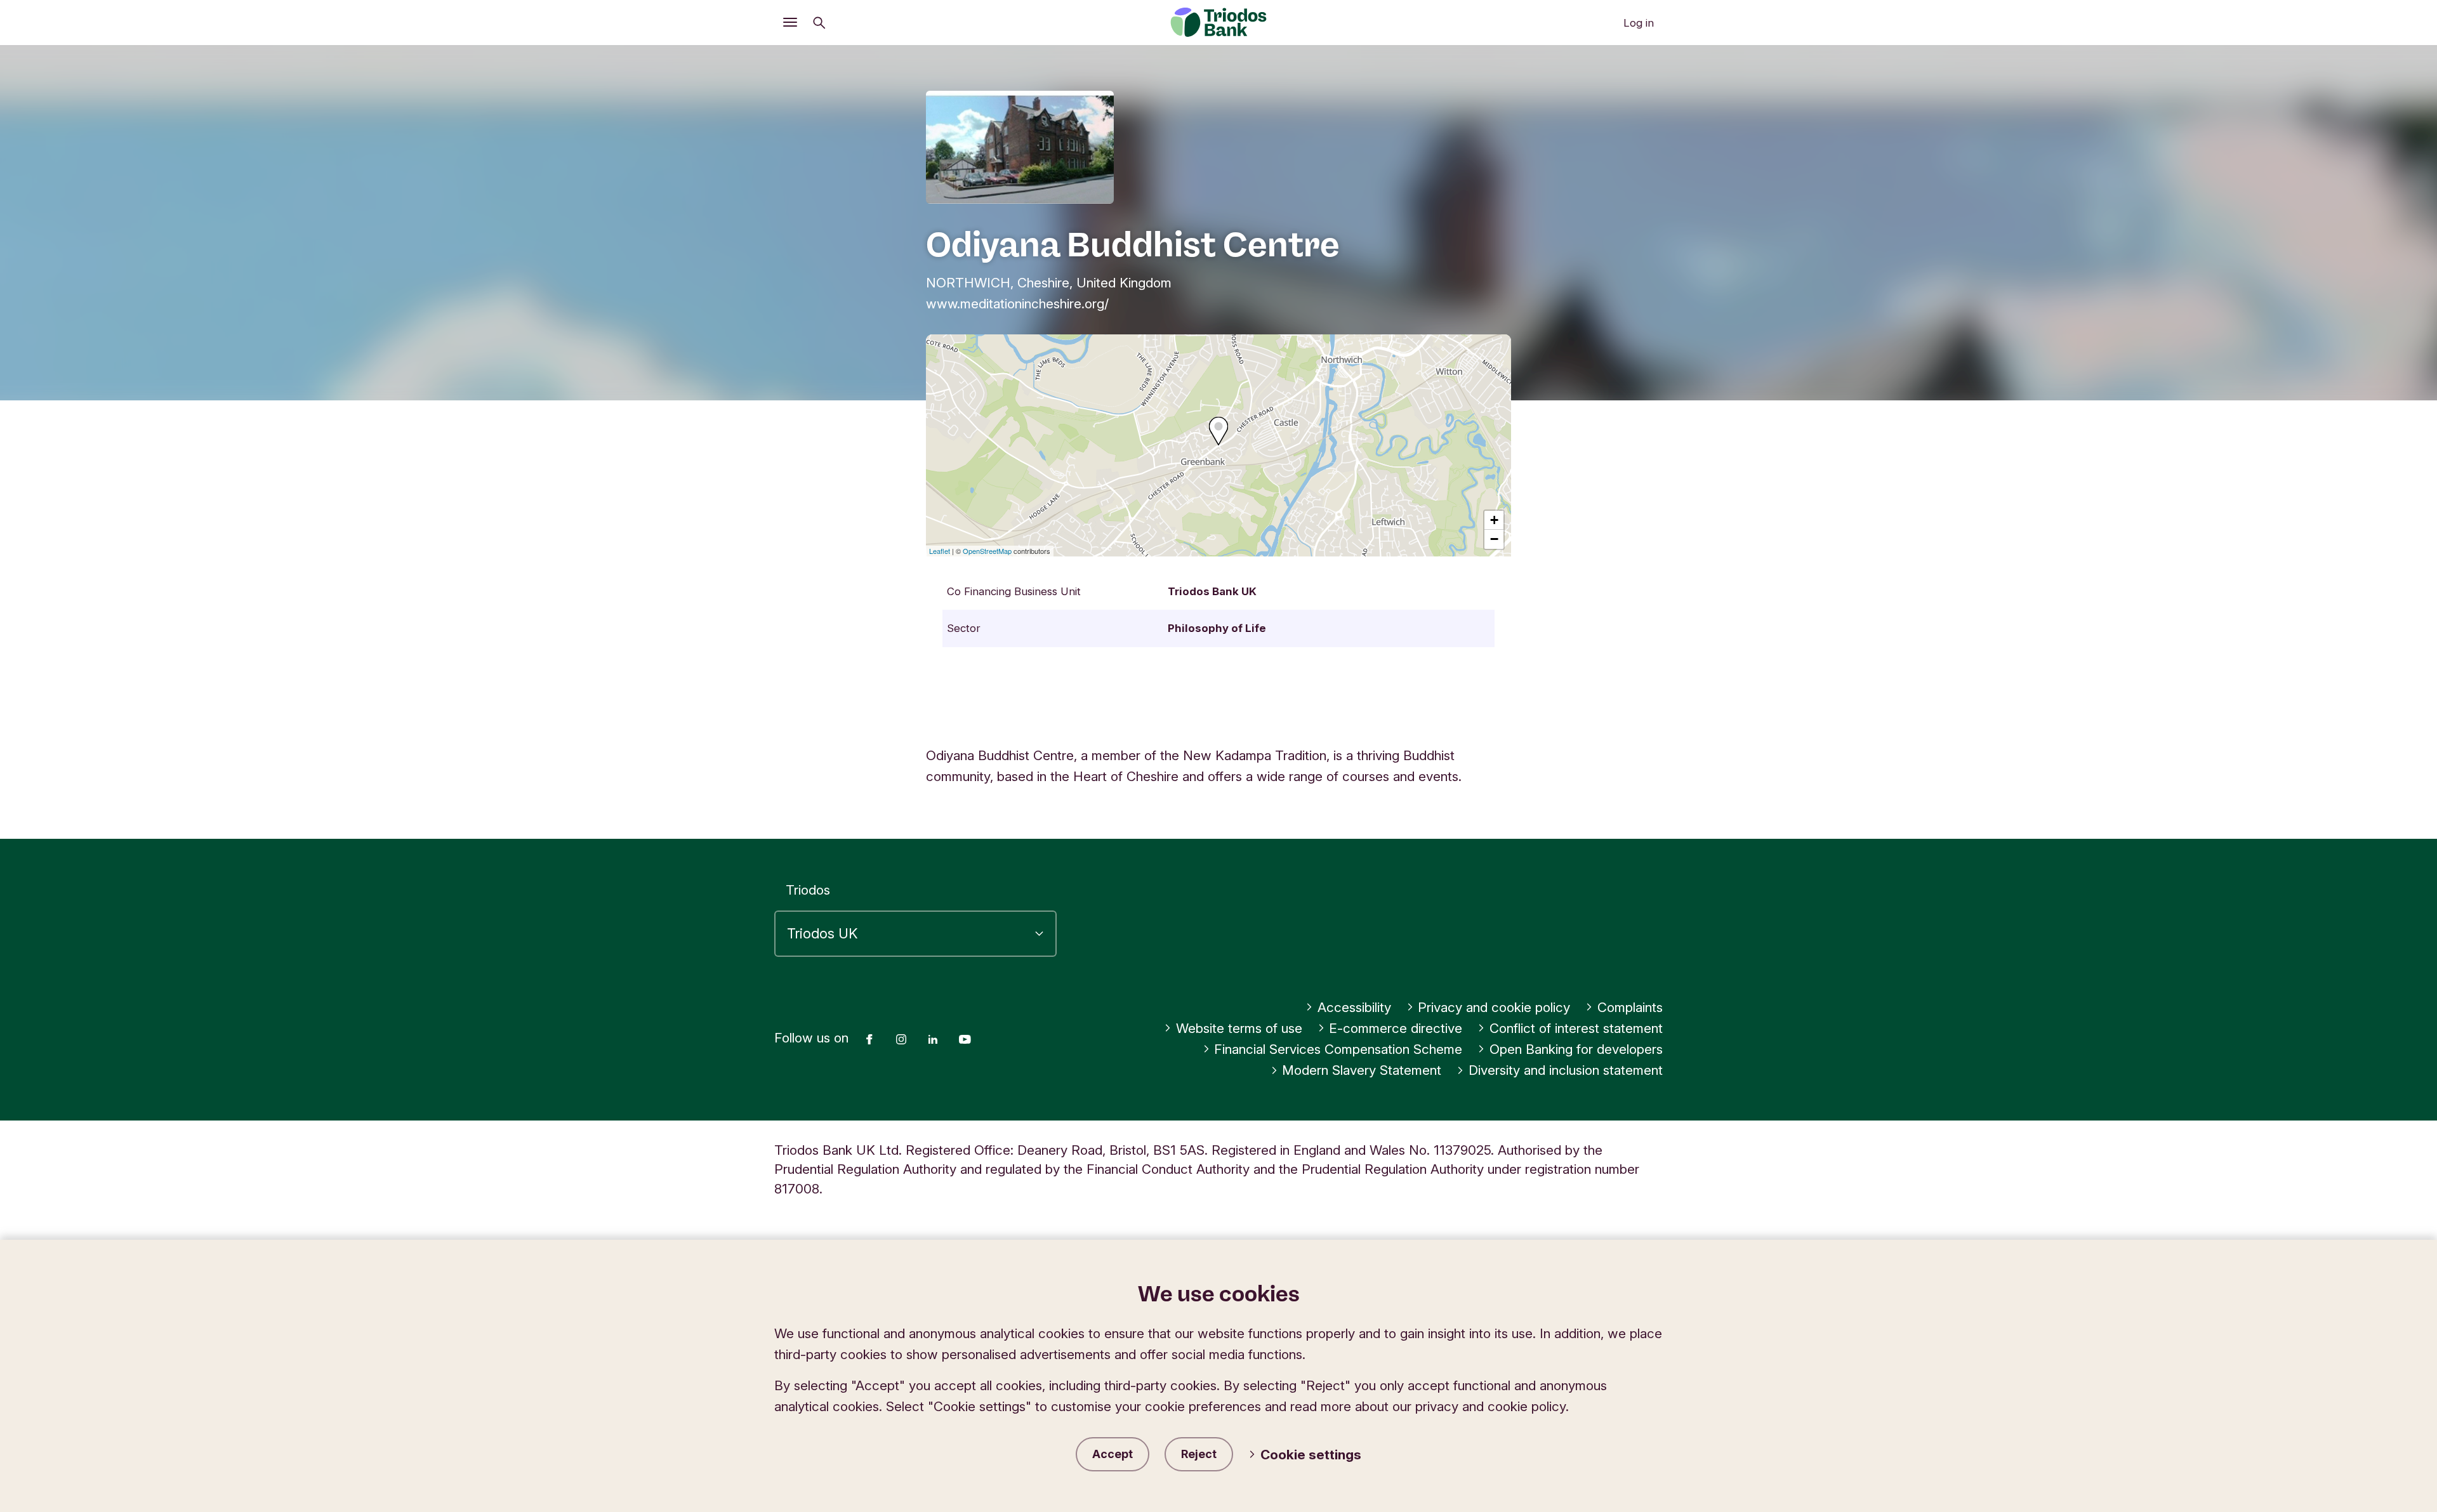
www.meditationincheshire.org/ (1017, 304)
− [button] (1494, 539)
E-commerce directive (1396, 1028)
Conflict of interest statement (1576, 1028)
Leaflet (940, 551)
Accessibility (1354, 1007)
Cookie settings (1311, 1455)
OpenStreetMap (987, 551)
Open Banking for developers (1576, 1049)
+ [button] (1494, 520)
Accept (1113, 1454)
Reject (1199, 1454)
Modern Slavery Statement (1362, 1070)
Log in (1639, 23)
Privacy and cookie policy (1494, 1007)
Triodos (808, 890)
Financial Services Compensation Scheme (1338, 1049)
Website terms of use (1239, 1028)
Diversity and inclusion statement (1566, 1070)
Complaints (1630, 1007)
